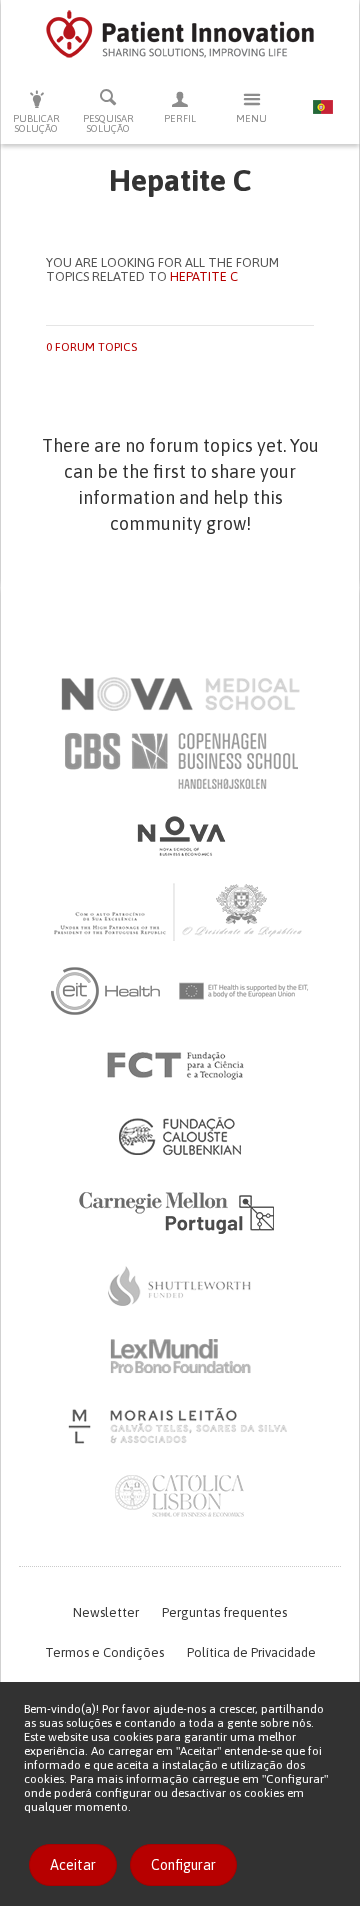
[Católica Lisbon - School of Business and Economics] (180, 1496)
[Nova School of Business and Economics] (180, 836)
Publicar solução (36, 123)
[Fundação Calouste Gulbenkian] (180, 1136)
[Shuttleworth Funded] (180, 1286)
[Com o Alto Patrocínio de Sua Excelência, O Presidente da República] (180, 911)
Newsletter (106, 1612)
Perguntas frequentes (224, 1612)
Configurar (183, 1865)
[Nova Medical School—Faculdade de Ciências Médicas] (180, 694)
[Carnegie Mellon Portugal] (180, 1211)
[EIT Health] (180, 991)
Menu (251, 118)
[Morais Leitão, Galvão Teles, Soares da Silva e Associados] (180, 1426)
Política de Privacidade (251, 1652)
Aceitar (73, 1865)
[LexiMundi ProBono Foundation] (180, 1356)
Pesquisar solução (108, 123)
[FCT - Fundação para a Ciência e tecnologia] (180, 1066)
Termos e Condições (104, 1652)
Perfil (180, 118)
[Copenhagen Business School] (180, 761)
